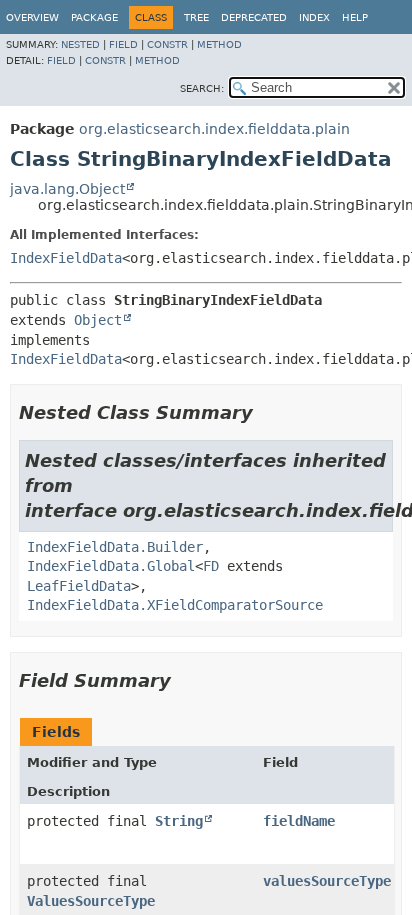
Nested (80, 44)
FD (211, 566)
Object (98, 320)
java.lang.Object (67, 189)
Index (314, 17)
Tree (196, 17)
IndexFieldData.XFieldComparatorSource (175, 605)
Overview (32, 17)
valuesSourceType (327, 881)
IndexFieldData (66, 258)
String (179, 821)
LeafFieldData (79, 586)
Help (355, 17)
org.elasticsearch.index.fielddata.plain (214, 129)
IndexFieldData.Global (111, 566)
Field (123, 44)
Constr (167, 44)
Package (94, 17)
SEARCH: (202, 88)
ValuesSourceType (91, 901)
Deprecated (254, 17)
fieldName (299, 821)
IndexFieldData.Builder (115, 547)
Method (219, 44)
